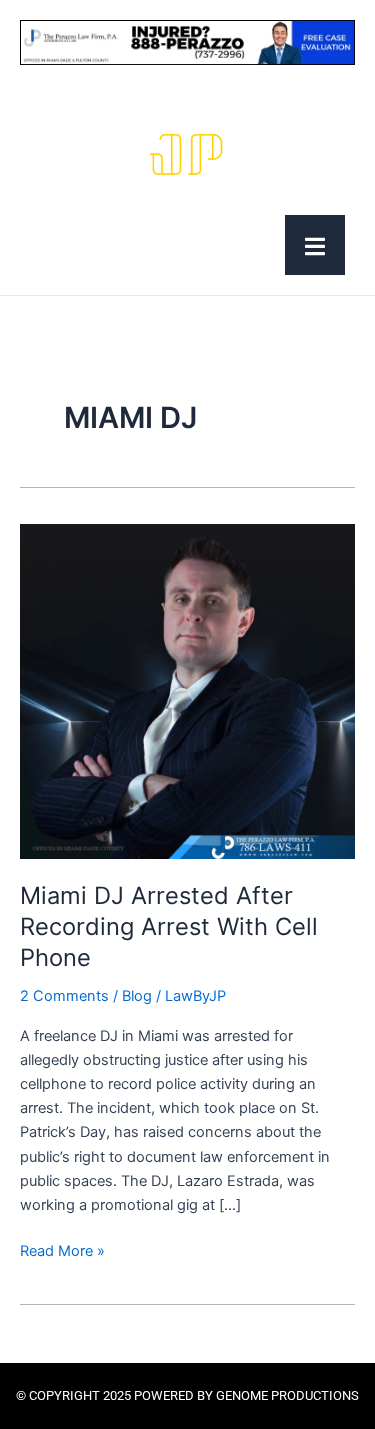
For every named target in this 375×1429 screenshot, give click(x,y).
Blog (137, 996)
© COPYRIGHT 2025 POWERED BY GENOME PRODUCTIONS (187, 1395)
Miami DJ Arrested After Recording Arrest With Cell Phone (169, 926)
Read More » (62, 1249)
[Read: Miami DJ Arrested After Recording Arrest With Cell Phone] (187, 691)
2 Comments (64, 996)
